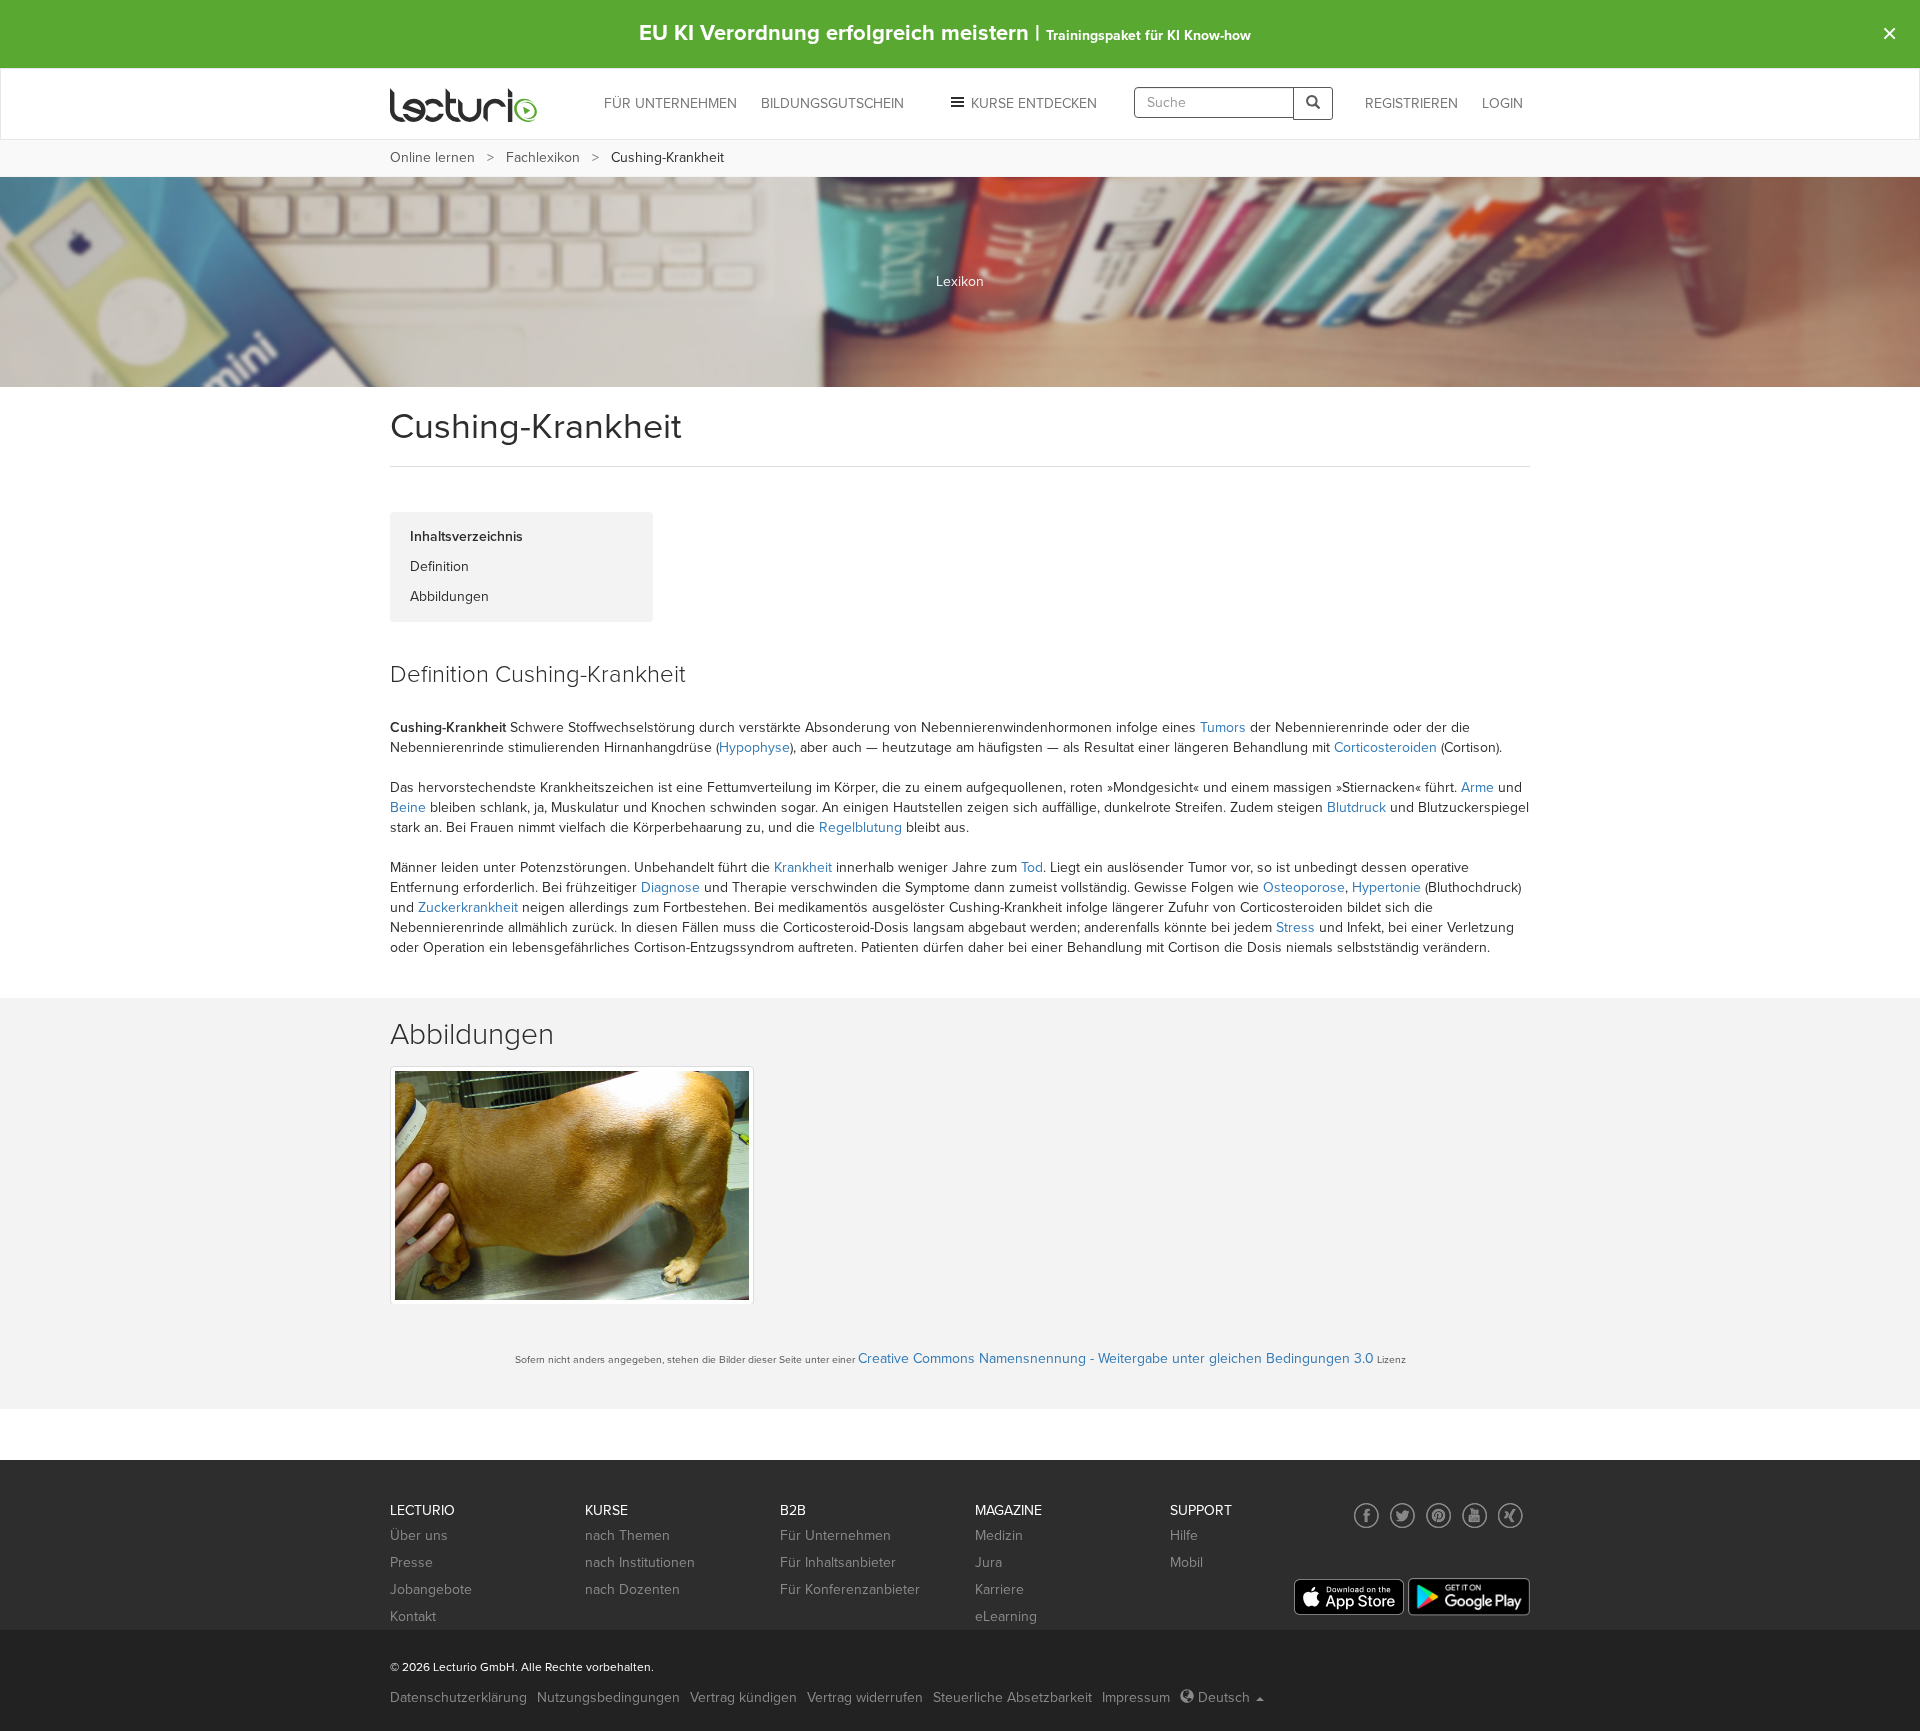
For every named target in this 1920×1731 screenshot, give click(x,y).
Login (1502, 103)
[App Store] (1349, 1597)
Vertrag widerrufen (865, 1697)
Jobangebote (431, 1589)
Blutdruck (1356, 807)
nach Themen (627, 1535)
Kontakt (413, 1616)
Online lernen (432, 157)
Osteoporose (1304, 887)
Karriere (999, 1589)
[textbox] (1214, 102)
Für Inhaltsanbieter (838, 1562)
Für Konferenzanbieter (850, 1589)
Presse (411, 1562)
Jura (988, 1562)
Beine (408, 807)
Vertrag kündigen (743, 1697)
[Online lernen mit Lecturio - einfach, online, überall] (464, 104)
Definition (439, 566)
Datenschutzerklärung (458, 1697)
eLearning (1006, 1616)
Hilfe (1184, 1535)
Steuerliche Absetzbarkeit (1012, 1697)
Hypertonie (1386, 887)
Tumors (1223, 727)
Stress (1295, 927)
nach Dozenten (632, 1589)
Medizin (999, 1535)
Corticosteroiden (1385, 747)
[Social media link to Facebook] (1366, 1515)
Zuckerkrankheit (468, 907)
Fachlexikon (543, 157)
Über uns (419, 1535)
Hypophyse (754, 747)
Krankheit (803, 867)
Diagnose (670, 887)
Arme (1477, 787)
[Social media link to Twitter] (1402, 1515)
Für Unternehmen (835, 1535)
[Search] (1313, 103)
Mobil (1186, 1562)
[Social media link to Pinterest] (1438, 1515)
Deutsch (1224, 1697)
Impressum (1136, 1697)
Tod (1032, 867)
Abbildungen (449, 596)
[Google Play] (1469, 1596)
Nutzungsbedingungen (608, 1697)
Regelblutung (860, 827)
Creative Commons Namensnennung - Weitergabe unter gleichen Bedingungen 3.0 (1116, 1358)
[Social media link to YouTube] (1474, 1515)
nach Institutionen (640, 1562)
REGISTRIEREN (1411, 103)
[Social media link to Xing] (1510, 1515)
